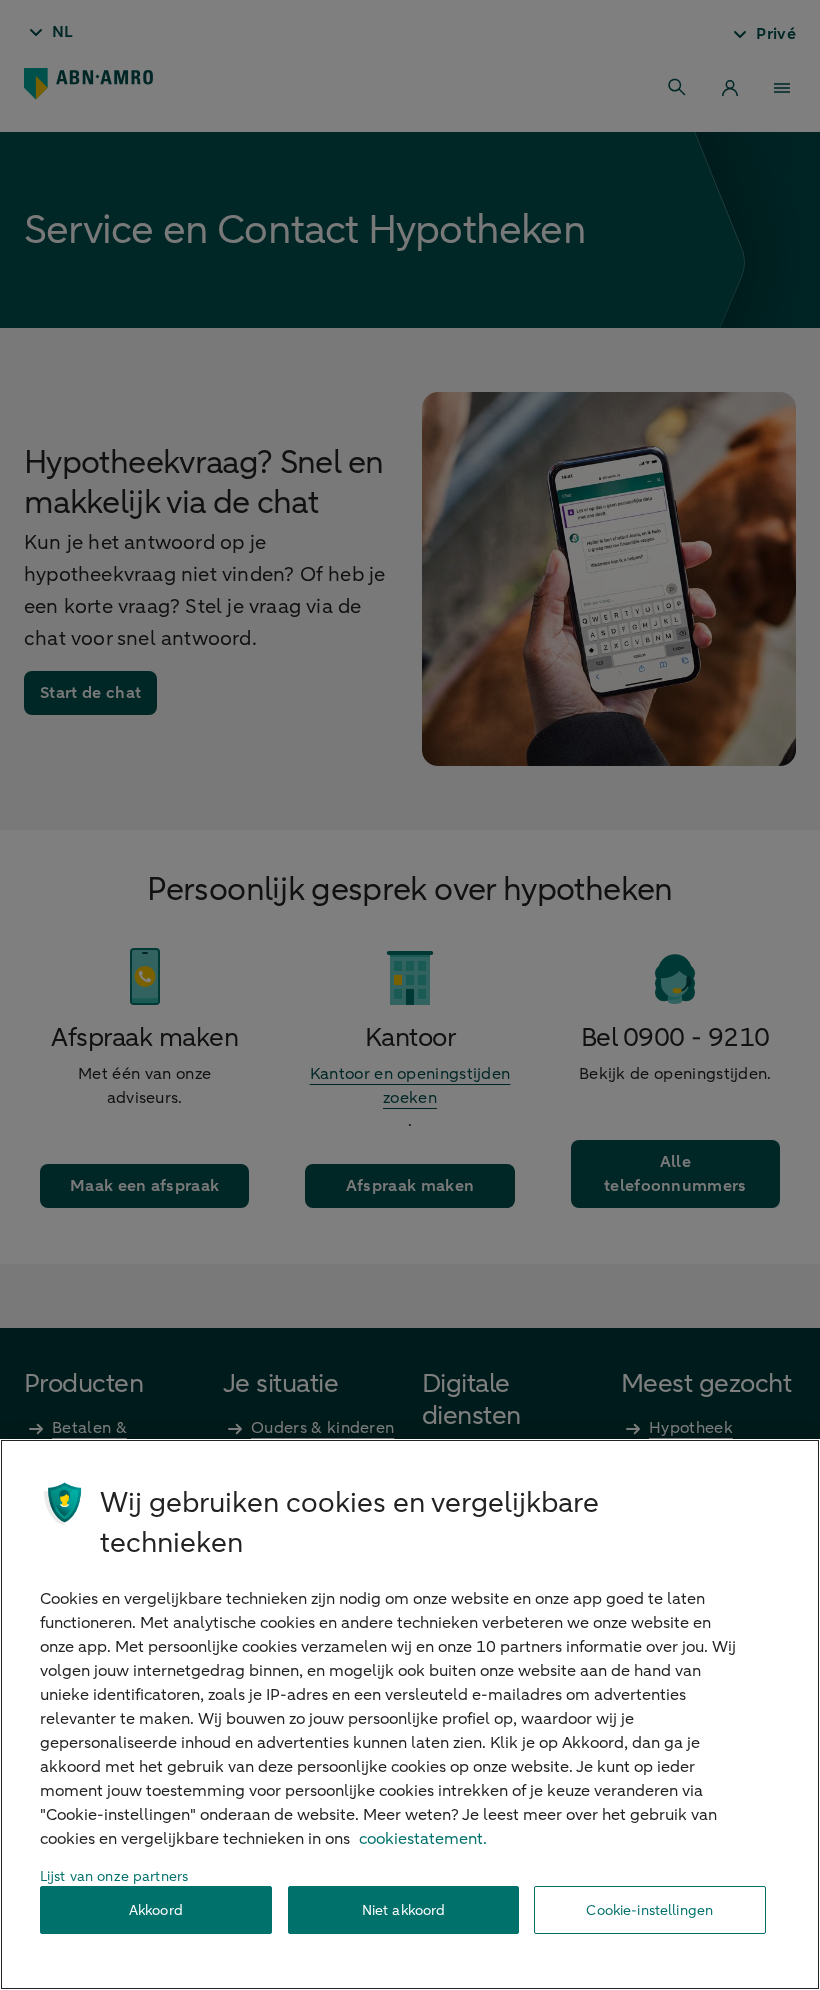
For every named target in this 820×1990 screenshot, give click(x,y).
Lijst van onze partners (114, 1876)
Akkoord (156, 1910)
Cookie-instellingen (649, 1910)
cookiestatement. (423, 1839)
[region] (410, 1714)
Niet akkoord (404, 1910)
